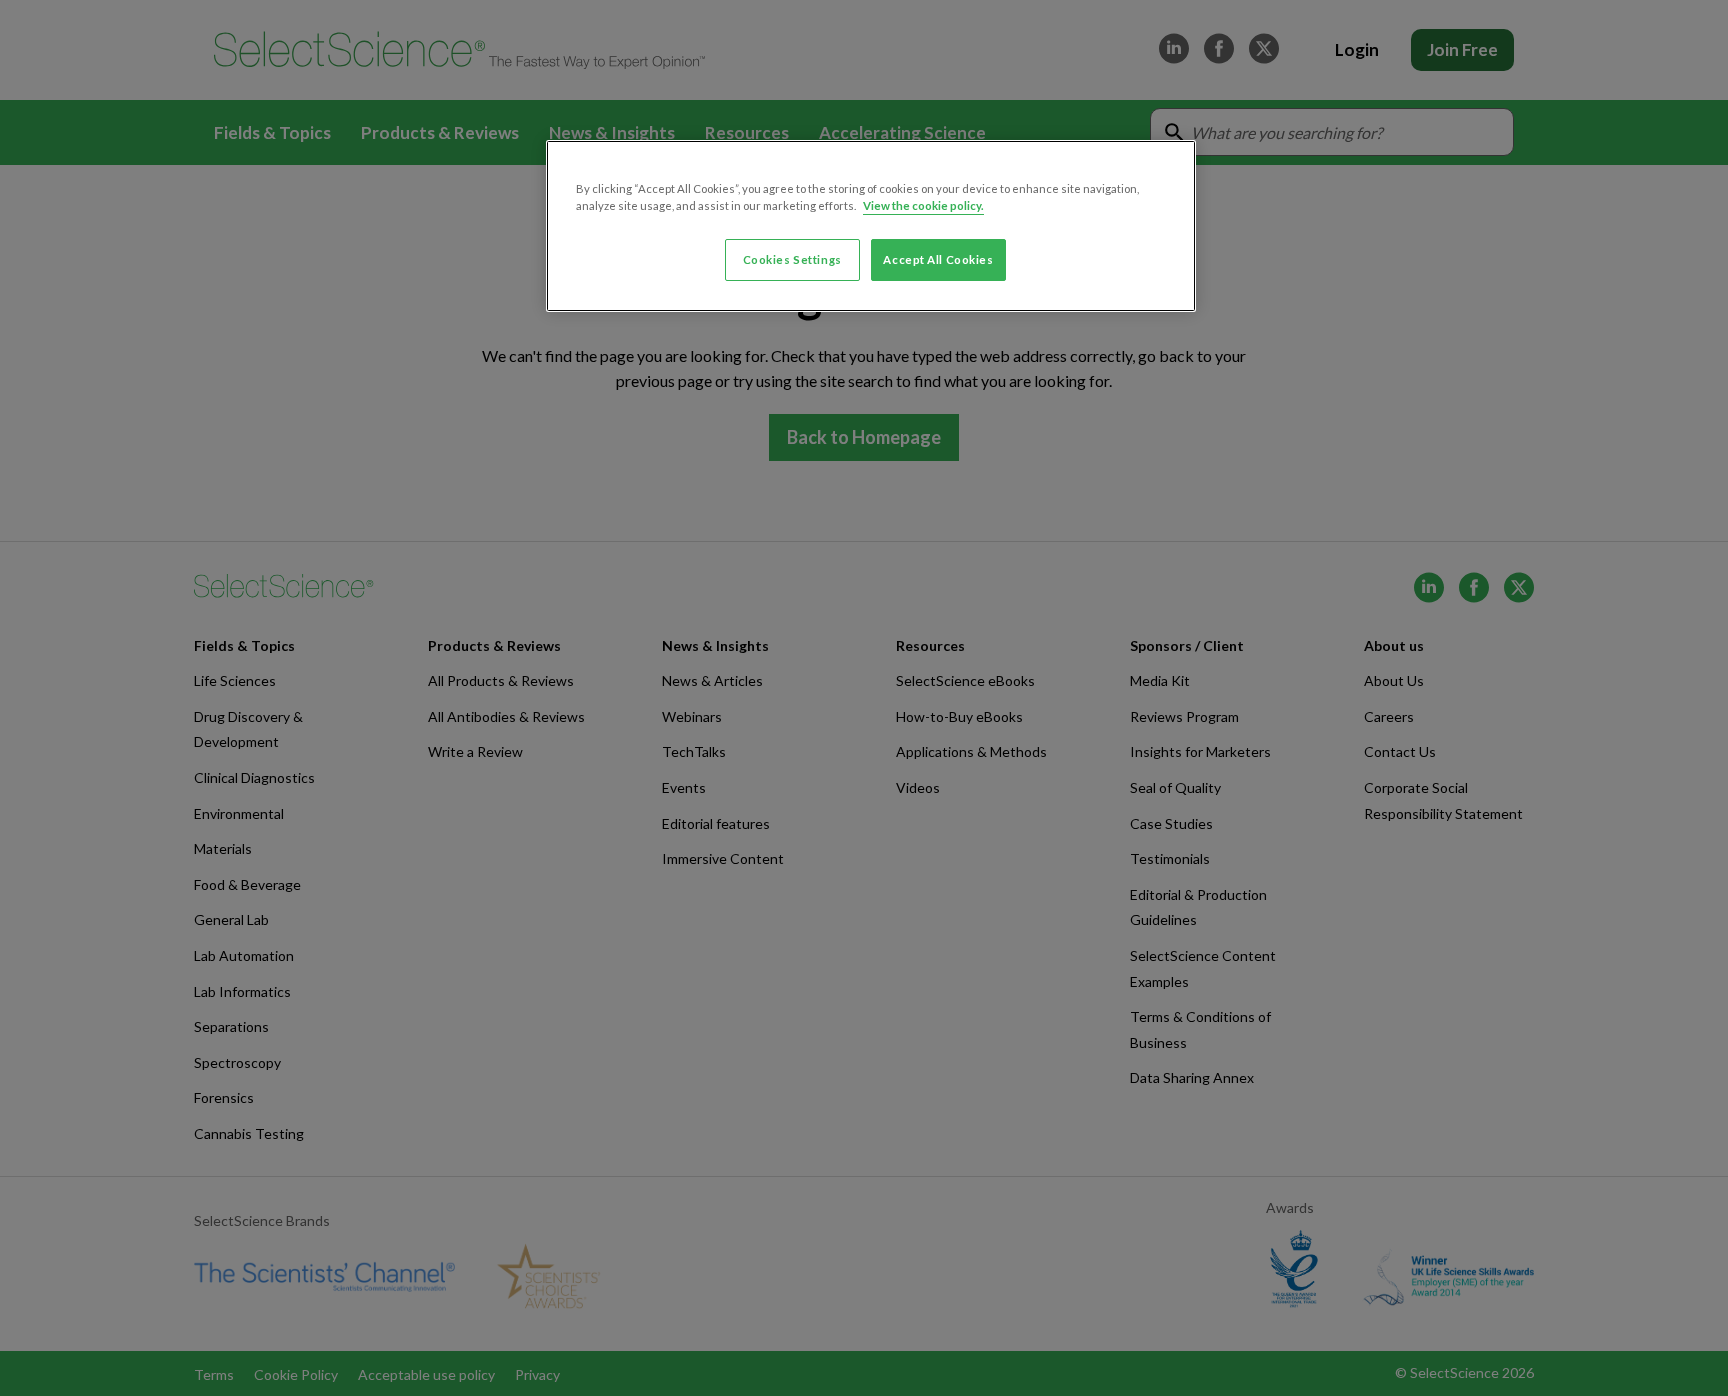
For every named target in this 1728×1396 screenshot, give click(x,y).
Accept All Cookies (938, 259)
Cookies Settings (792, 259)
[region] (871, 226)
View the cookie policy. (923, 205)
